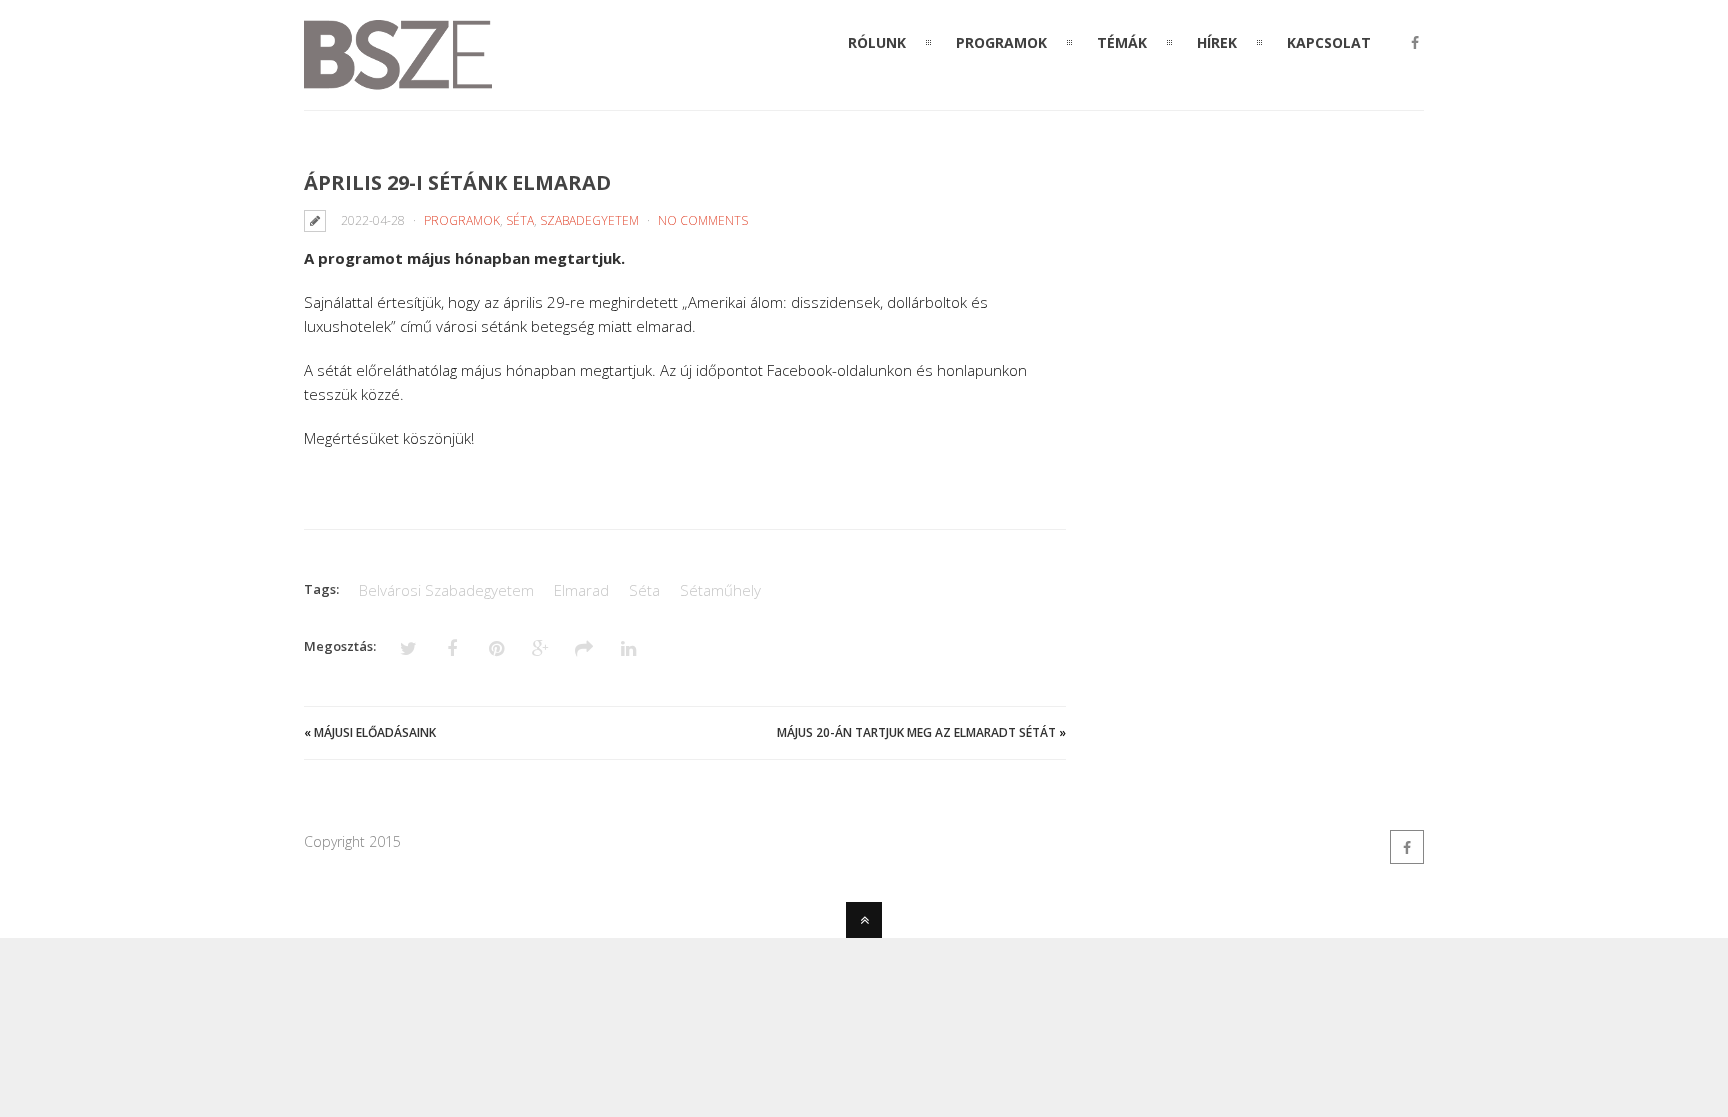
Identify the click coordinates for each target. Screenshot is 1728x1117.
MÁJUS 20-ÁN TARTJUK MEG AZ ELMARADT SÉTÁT (916, 732)
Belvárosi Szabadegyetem (446, 590)
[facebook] (1415, 43)
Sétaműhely (720, 590)
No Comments (703, 220)
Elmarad (581, 590)
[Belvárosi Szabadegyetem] (398, 78)
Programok (462, 220)
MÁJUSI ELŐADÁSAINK (375, 732)
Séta (520, 220)
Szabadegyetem (589, 220)
